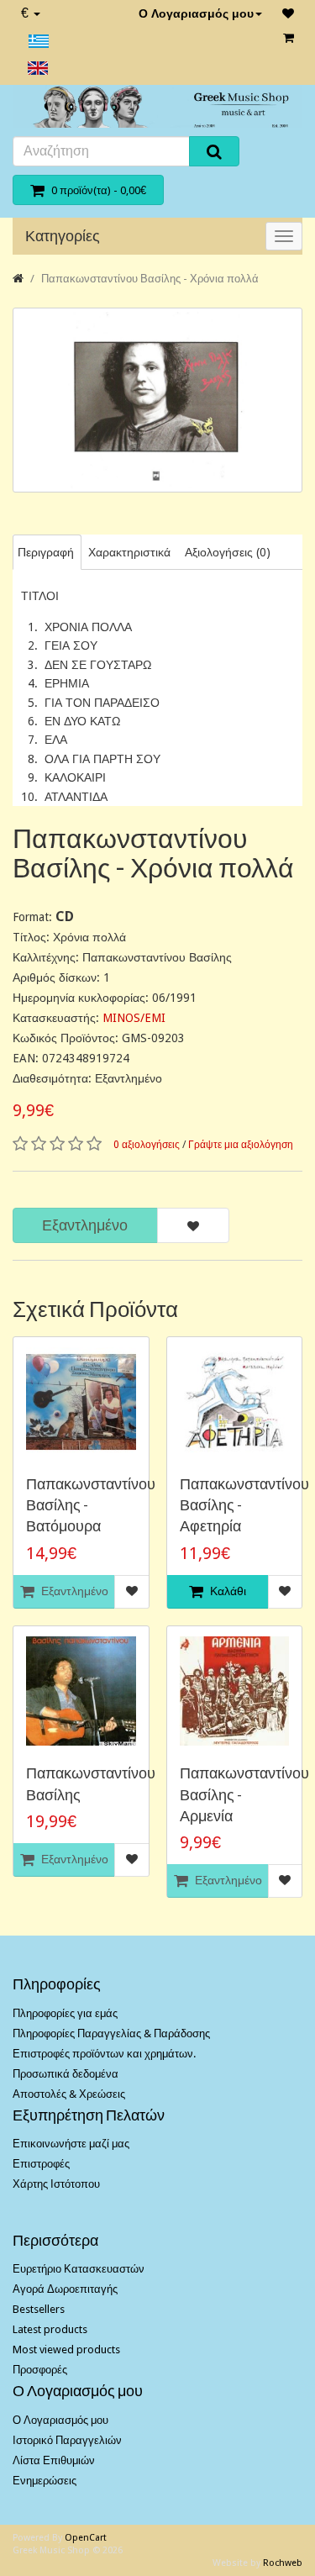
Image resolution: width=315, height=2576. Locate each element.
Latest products (50, 2329)
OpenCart (86, 2538)
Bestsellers (39, 2309)
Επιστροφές (41, 2164)
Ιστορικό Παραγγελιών (67, 2440)
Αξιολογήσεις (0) (228, 552)
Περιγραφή (46, 552)
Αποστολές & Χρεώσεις (69, 2094)
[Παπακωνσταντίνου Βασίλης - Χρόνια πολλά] (157, 400)
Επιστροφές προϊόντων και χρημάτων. (104, 2054)
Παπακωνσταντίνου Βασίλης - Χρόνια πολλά (150, 279)
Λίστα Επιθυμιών (54, 2460)
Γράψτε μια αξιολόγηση (241, 1145)
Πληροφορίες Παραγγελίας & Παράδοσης (111, 2033)
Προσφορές (40, 2370)
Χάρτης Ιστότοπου (56, 2184)
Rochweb (283, 2563)
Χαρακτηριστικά (129, 552)
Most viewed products (66, 2349)
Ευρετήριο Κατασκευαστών (79, 2269)
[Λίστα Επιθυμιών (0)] (288, 13)
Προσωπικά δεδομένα (66, 2074)
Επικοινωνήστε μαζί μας (71, 2144)
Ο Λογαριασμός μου (196, 13)
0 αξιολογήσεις (147, 1145)
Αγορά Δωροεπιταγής (65, 2289)
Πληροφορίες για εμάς (65, 2013)
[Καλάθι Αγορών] (289, 38)
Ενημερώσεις (45, 2481)
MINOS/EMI (134, 1018)
